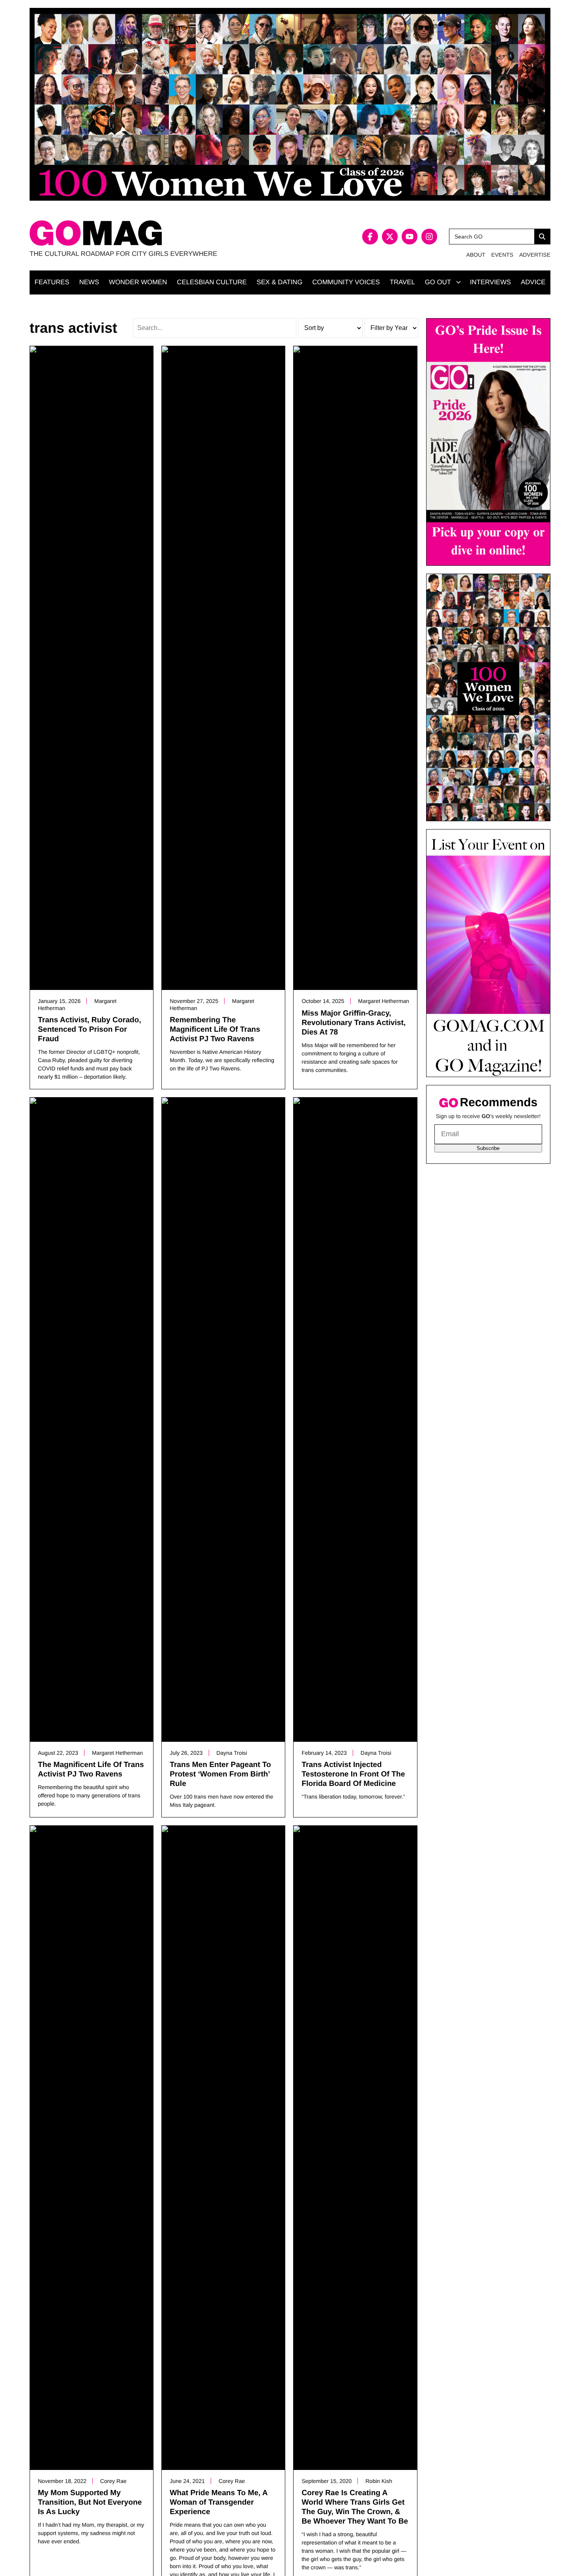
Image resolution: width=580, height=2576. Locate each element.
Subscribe (488, 1148)
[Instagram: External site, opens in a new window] (429, 237)
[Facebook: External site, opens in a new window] (370, 237)
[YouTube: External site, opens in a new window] (410, 237)
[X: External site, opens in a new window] (390, 237)
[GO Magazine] (160, 233)
